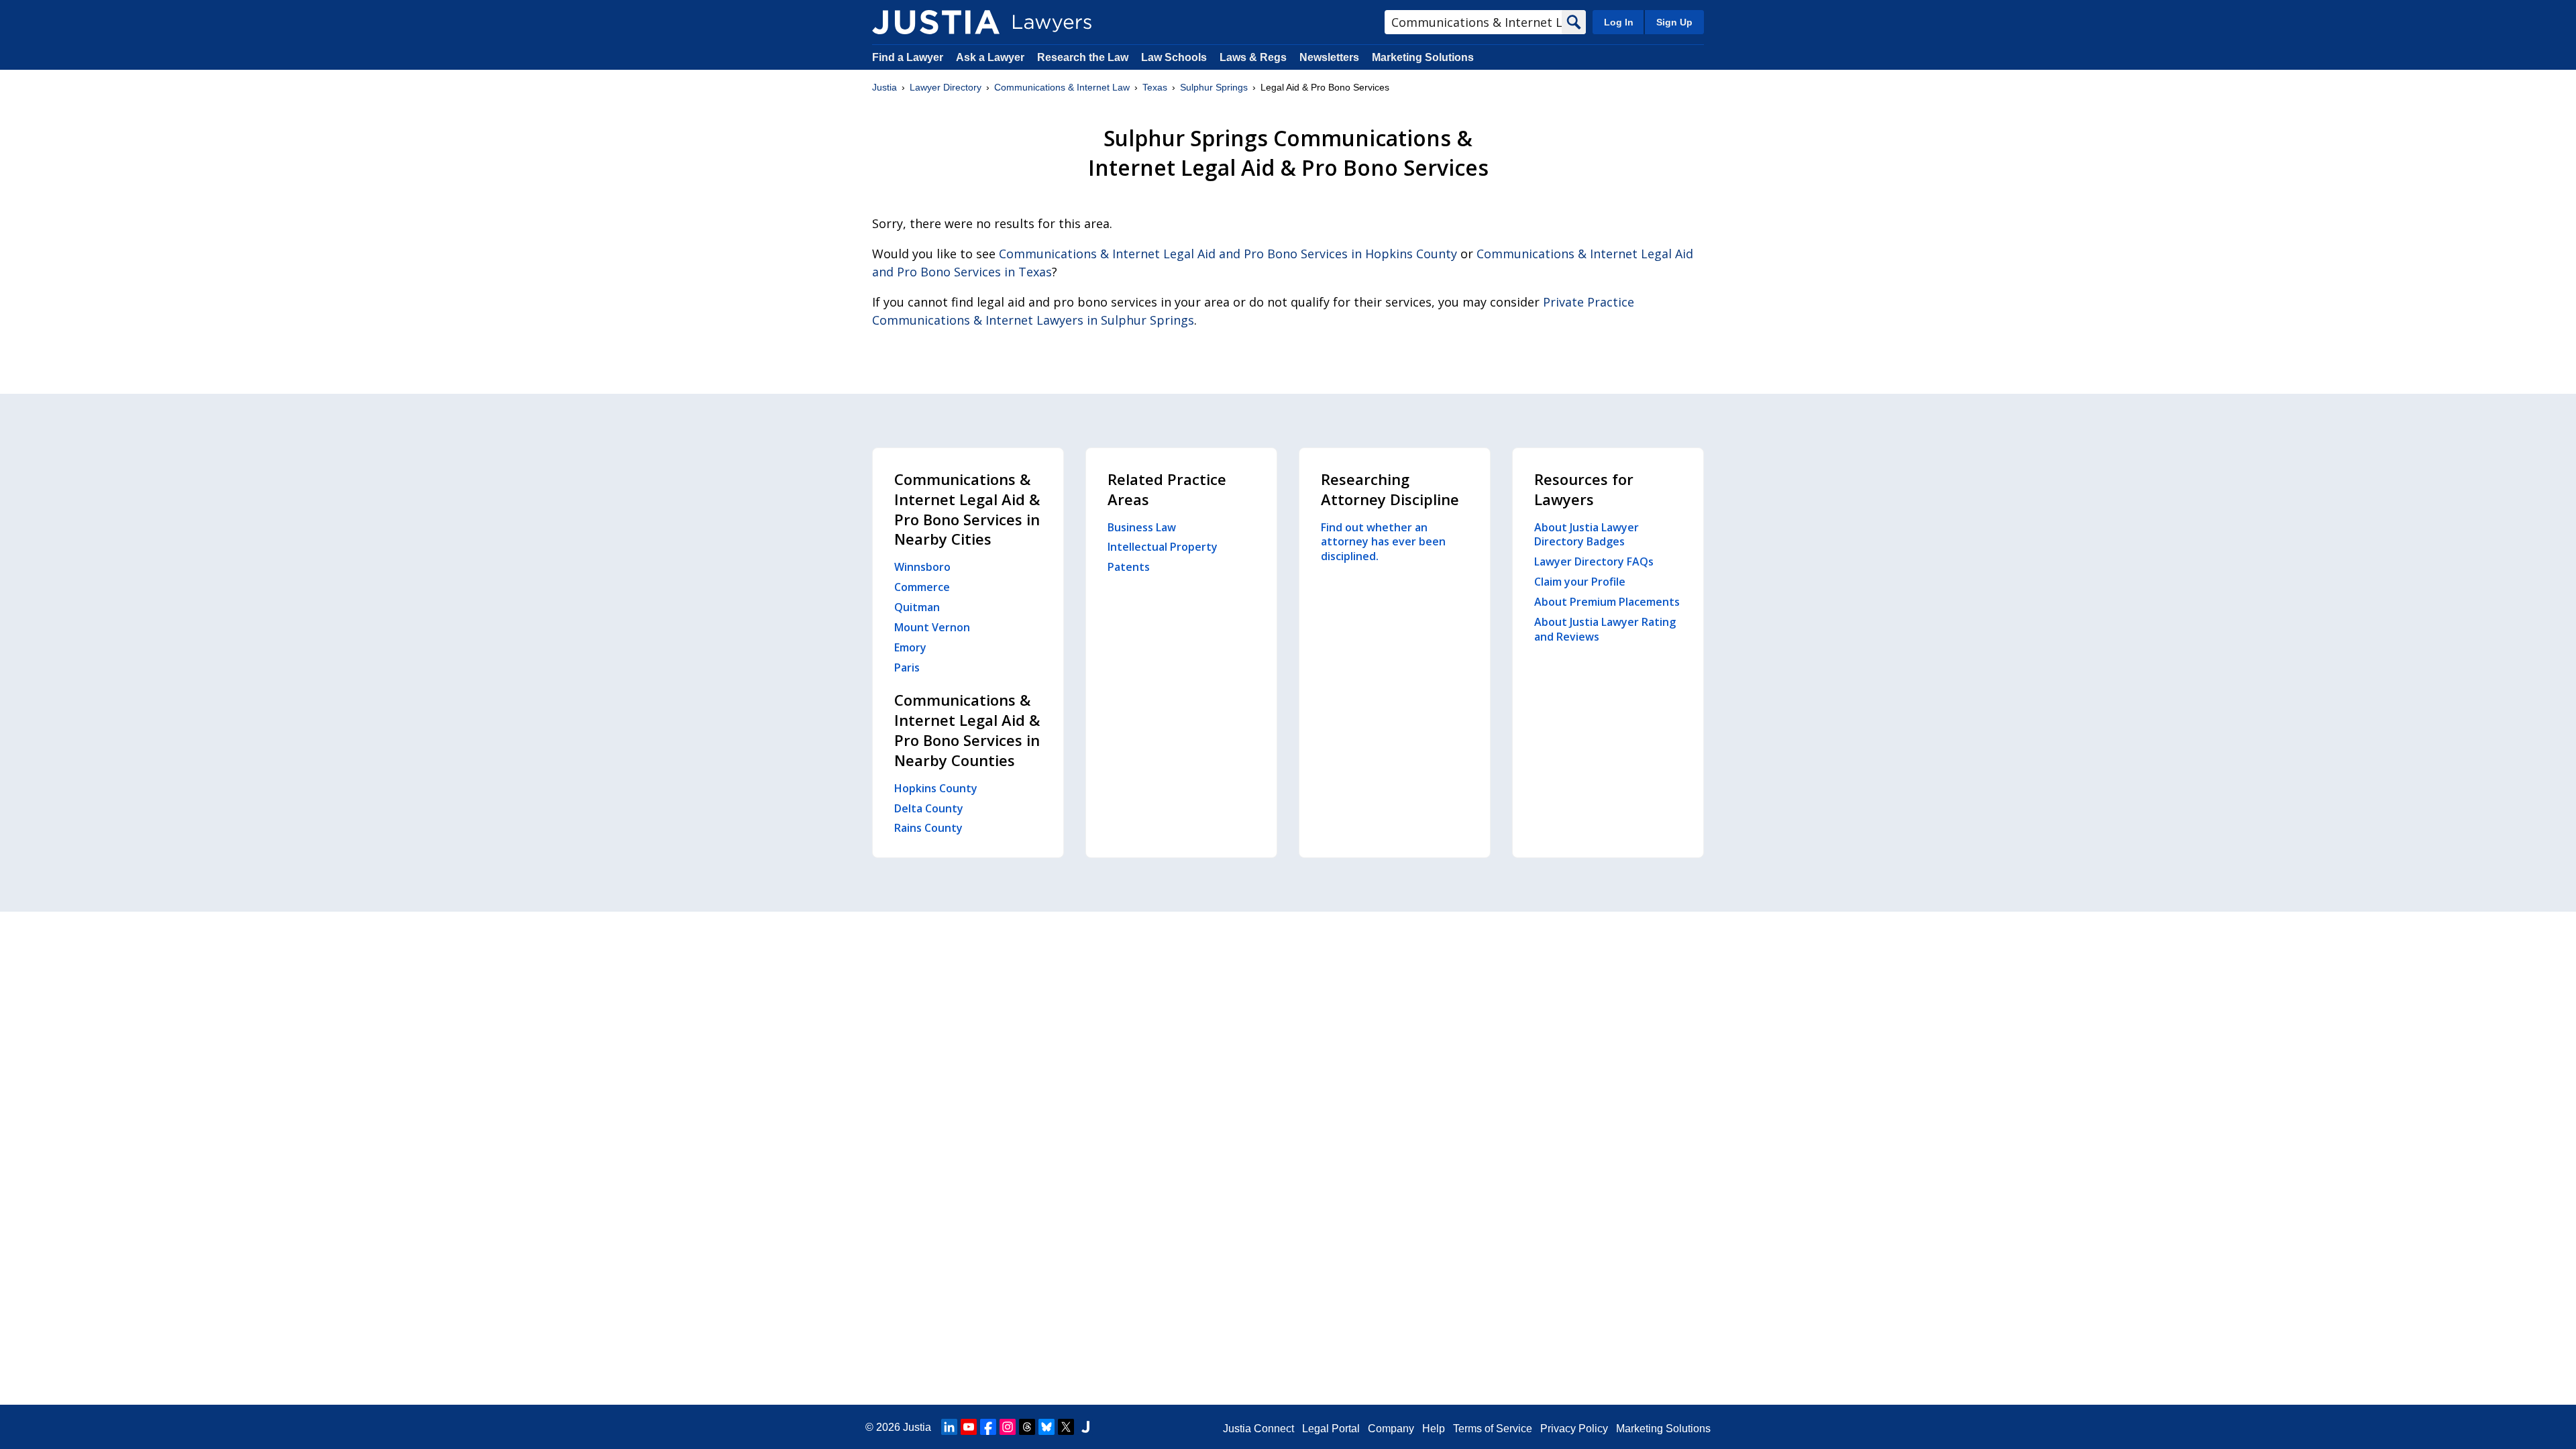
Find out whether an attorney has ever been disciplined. (1383, 542)
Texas (1155, 87)
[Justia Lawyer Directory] (936, 22)
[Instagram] (1008, 1427)
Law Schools (1174, 57)
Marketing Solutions (1423, 57)
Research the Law (1083, 57)
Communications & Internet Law (1062, 87)
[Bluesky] (1046, 1427)
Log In (1619, 22)
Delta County (929, 808)
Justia (884, 87)
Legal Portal (1331, 1429)
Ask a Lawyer (991, 57)
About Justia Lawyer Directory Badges (1587, 535)
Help (1434, 1429)
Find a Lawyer (908, 57)
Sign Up (1674, 22)
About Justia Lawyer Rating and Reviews (1605, 629)
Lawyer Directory (946, 87)
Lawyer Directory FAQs (1594, 561)
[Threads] (1027, 1427)
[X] (1066, 1427)
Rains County (928, 828)
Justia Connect (1258, 1429)
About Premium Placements (1607, 602)
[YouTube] (969, 1427)
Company (1391, 1429)
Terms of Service (1493, 1429)
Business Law (1142, 527)
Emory (910, 647)
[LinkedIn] (949, 1427)
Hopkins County (936, 788)
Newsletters (1329, 57)
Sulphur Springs (1214, 87)
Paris (907, 667)
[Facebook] (988, 1427)
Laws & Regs (1253, 57)
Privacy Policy (1574, 1429)
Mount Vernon (932, 627)
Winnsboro (922, 567)
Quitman (917, 607)
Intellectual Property (1163, 547)
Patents (1129, 567)
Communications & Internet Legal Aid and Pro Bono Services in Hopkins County (1228, 254)
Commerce (922, 587)
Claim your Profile (1580, 582)
